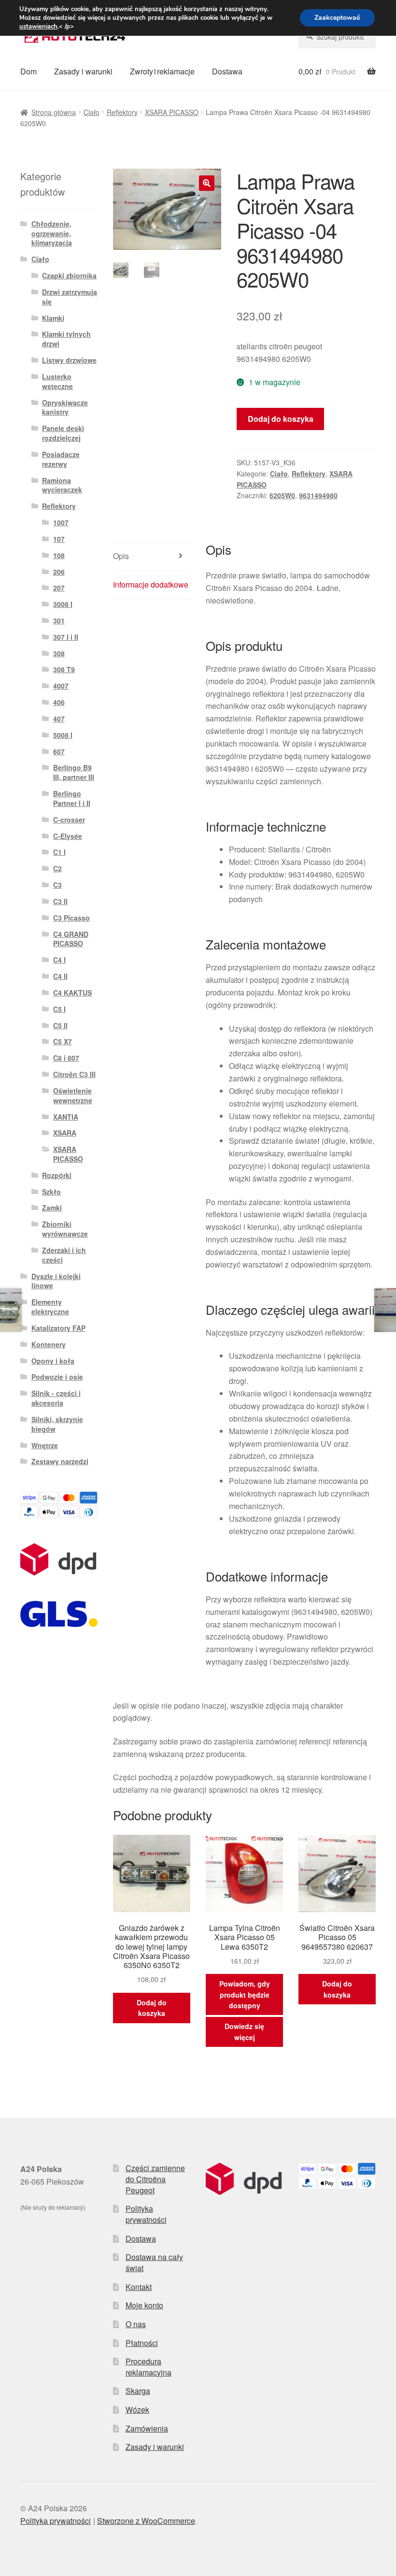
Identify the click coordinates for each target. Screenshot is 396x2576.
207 (59, 588)
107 (59, 539)
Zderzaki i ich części (64, 1255)
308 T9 (64, 669)
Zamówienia (147, 2428)
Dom (28, 71)
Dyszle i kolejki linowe (56, 1281)
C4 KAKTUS (72, 993)
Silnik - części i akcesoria (56, 1398)
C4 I (59, 960)
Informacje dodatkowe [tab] (151, 584)
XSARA (65, 1133)
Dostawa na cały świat (154, 2262)
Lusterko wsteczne (57, 381)
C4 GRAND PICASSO (71, 939)
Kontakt (139, 2287)
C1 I (59, 852)
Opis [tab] (121, 556)
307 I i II (66, 637)
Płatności (142, 2343)
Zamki (52, 1208)
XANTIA (66, 1117)
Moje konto (144, 2305)
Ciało (92, 112)
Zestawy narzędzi (60, 1461)
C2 (57, 868)
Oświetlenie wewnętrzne (73, 1095)
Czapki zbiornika (69, 275)
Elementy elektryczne (50, 1307)
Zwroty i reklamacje (162, 71)
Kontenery (49, 1344)
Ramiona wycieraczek (62, 485)
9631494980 (318, 495)
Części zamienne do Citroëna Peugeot (155, 2179)
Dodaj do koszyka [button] (152, 2008)
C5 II (60, 1025)
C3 (57, 885)
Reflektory (122, 112)
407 (59, 719)
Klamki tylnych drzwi (66, 339)
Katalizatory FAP (58, 1328)
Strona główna (54, 112)
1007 (61, 522)
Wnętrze (45, 1445)
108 (59, 555)
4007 (61, 686)
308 (59, 653)
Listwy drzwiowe (69, 360)
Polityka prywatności (146, 2214)
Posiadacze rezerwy (61, 459)
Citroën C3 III (74, 1074)
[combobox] (337, 37)
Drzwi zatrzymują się (70, 297)
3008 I (63, 604)
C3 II (60, 901)
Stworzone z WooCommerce (146, 2521)
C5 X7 (63, 1041)
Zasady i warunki (83, 71)
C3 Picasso (71, 918)
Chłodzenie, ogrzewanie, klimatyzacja (52, 233)
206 (59, 572)
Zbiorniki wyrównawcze (65, 1229)
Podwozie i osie (57, 1377)
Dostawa (227, 71)
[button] (207, 183)
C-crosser (69, 820)
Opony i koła (53, 1361)
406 (59, 702)
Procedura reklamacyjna (148, 2367)
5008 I (63, 735)
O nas (136, 2324)
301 (59, 620)
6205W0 (282, 495)
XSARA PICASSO (172, 112)
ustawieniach (38, 27)
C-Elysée (68, 836)
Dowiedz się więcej (244, 2032)
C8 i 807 (66, 1058)
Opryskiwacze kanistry (65, 407)
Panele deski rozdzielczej (63, 433)
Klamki (53, 318)
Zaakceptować (337, 18)
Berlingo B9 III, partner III (74, 772)
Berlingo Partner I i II (72, 798)
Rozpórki (57, 1175)
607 (59, 751)
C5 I (59, 1009)
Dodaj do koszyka (281, 419)
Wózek (137, 2410)
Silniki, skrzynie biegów (57, 1424)
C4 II (60, 976)
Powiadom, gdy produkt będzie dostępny (245, 1994)
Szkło (51, 1192)
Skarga (138, 2391)
